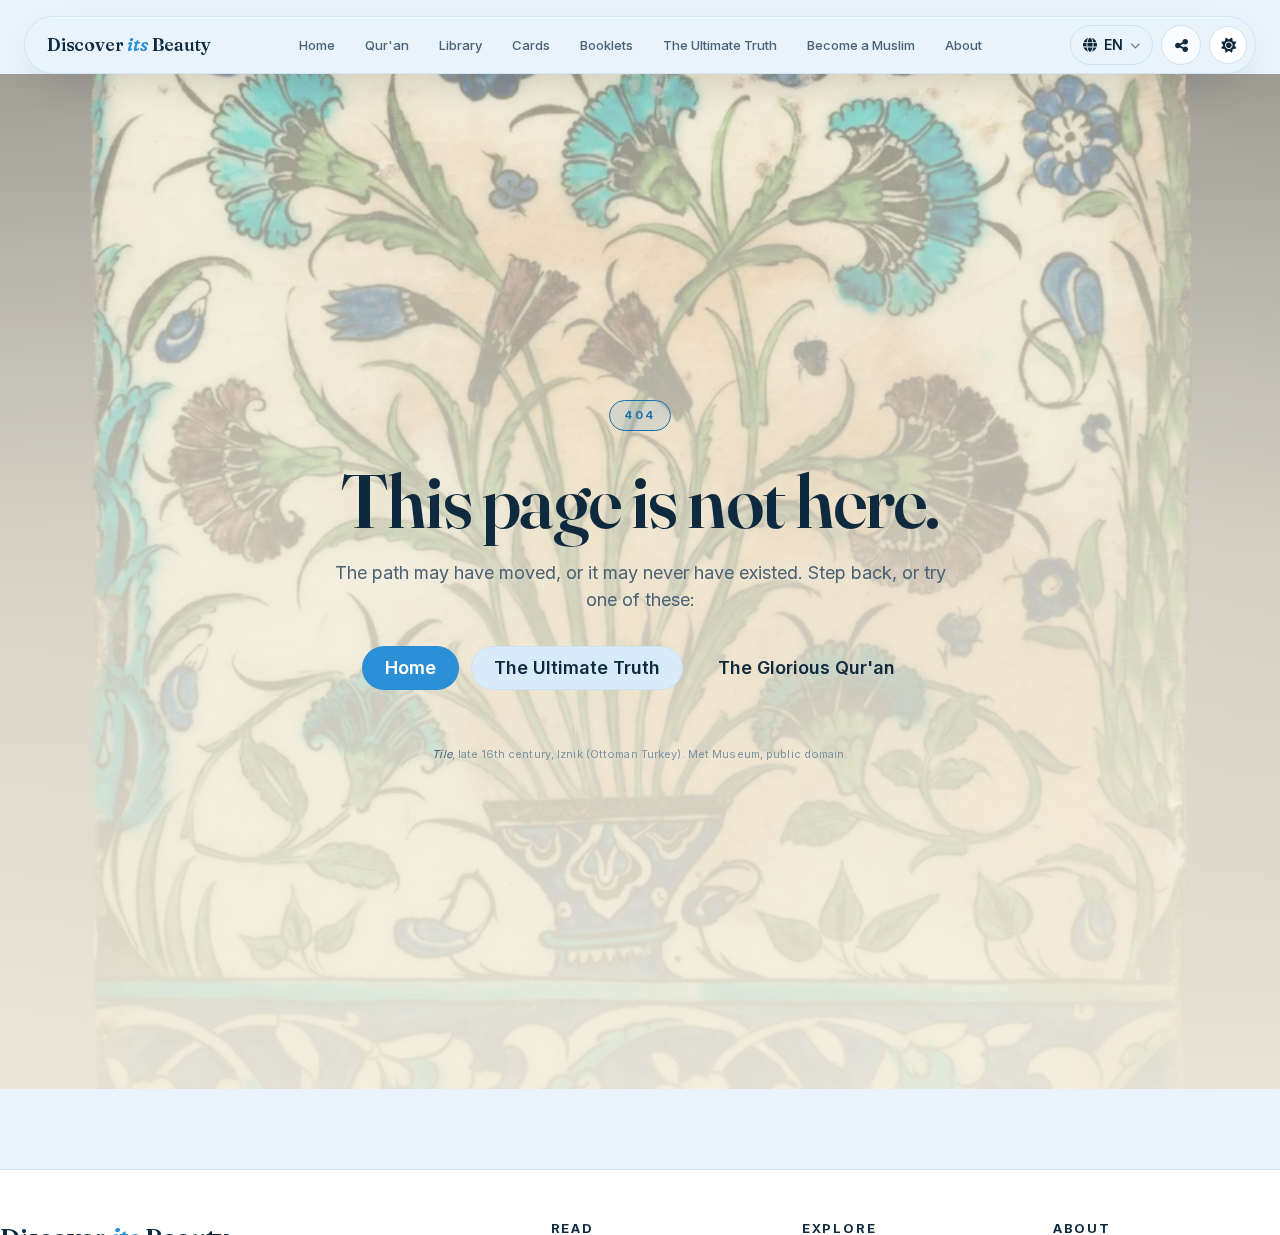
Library (460, 45)
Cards (531, 45)
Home (317, 45)
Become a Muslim (861, 45)
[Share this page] (1181, 45)
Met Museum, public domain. (768, 754)
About (963, 45)
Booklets (606, 45)
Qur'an (387, 45)
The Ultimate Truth (720, 45)
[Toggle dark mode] (1228, 45)
